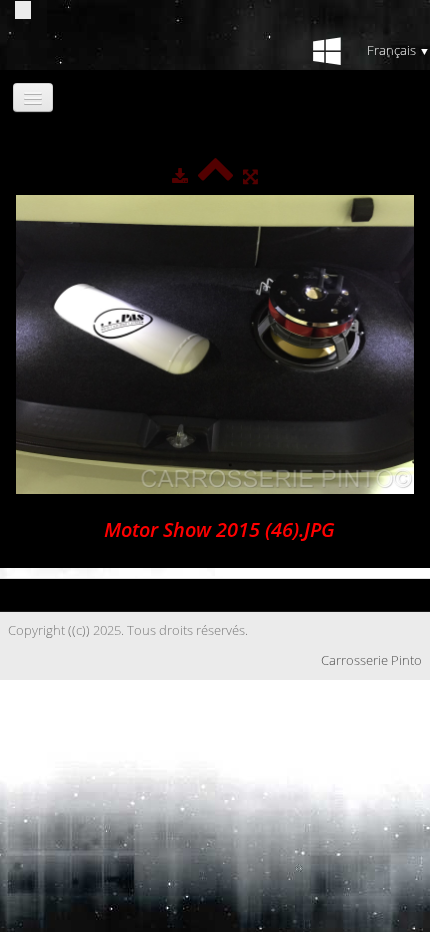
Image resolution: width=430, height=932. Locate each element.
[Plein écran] (250, 176)
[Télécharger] (180, 176)
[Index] (215, 176)
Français (398, 50)
